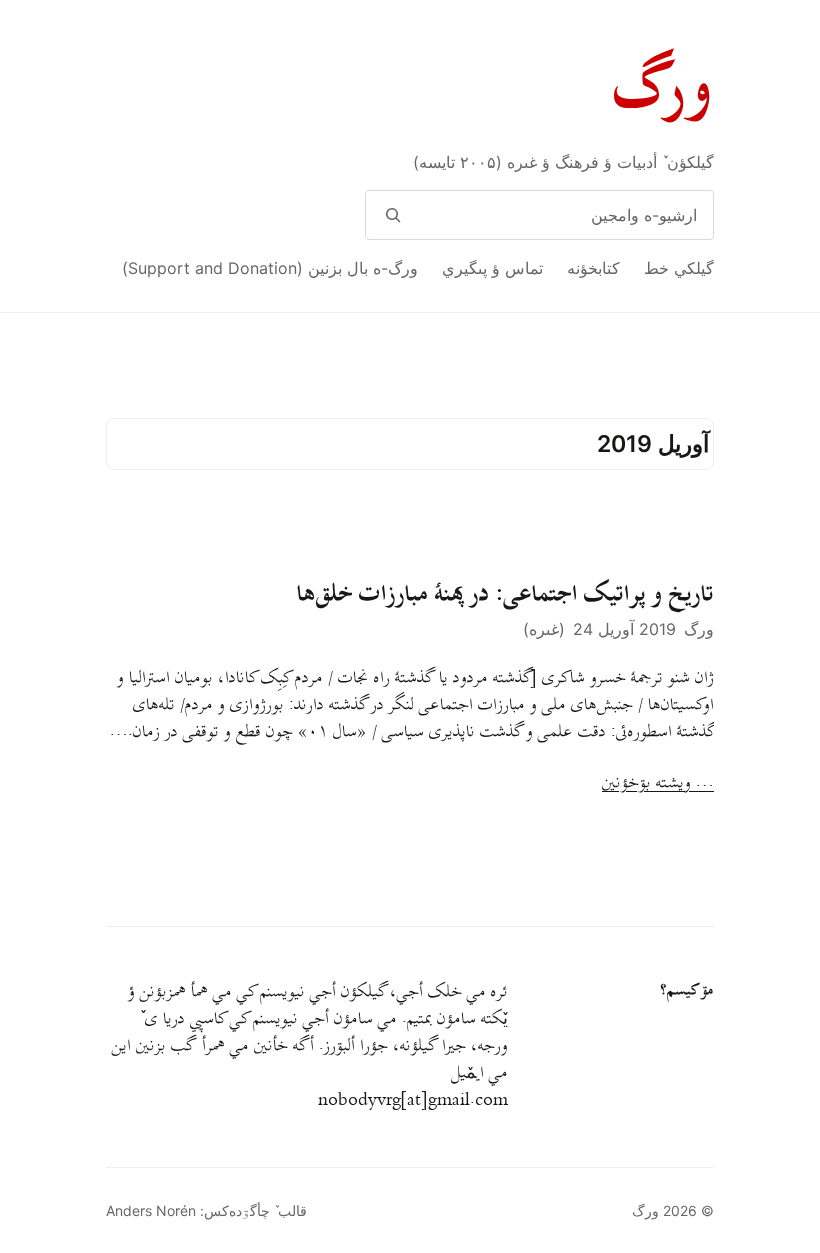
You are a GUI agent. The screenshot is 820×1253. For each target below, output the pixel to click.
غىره (544, 629)
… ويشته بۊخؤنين (658, 783)
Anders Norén (151, 1210)
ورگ (664, 88)
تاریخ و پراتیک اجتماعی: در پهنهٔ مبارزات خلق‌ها (505, 594)
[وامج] (392, 215)
